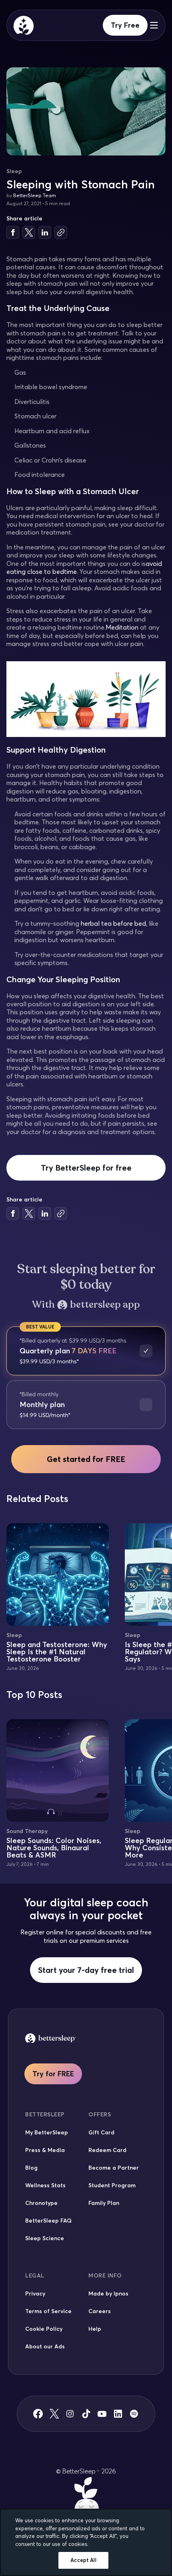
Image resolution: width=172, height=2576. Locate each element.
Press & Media (45, 2150)
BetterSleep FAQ (48, 2221)
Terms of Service (48, 2311)
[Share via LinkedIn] (45, 232)
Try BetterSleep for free (86, 1168)
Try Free (125, 25)
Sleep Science (45, 2238)
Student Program (112, 2185)
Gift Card (101, 2132)
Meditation (122, 627)
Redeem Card (107, 2150)
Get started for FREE (86, 1459)
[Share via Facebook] (13, 232)
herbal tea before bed (113, 923)
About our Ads (45, 2346)
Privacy (35, 2293)
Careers (100, 2311)
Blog (31, 2168)
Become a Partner (114, 2168)
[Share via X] (29, 232)
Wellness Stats (45, 2185)
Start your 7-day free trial (86, 1970)
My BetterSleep (47, 2132)
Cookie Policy (44, 2329)
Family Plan (104, 2203)
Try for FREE (53, 2074)
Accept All (83, 2560)
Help (95, 2329)
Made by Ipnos (108, 2293)
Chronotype (41, 2203)
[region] (86, 2542)
